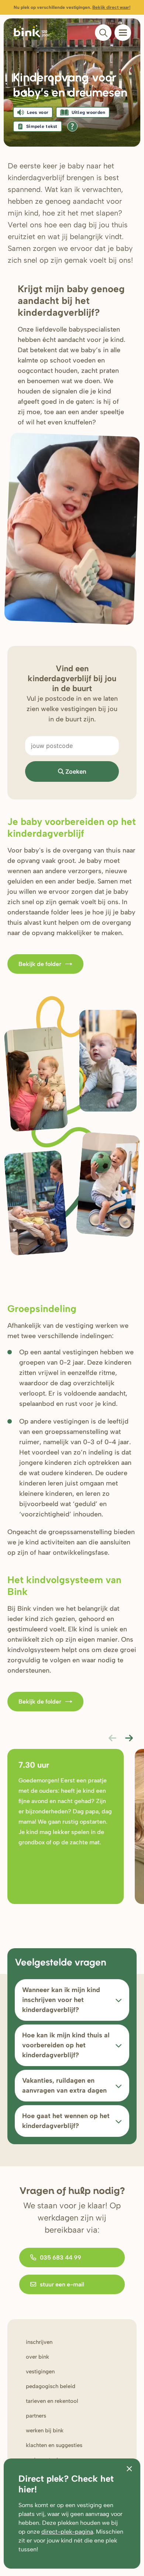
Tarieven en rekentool (52, 2401)
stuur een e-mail (62, 2284)
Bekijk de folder (40, 964)
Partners (36, 2416)
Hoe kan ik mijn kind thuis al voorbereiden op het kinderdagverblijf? (66, 2045)
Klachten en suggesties (54, 2445)
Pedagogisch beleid (51, 2386)
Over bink (37, 2357)
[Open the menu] (123, 33)
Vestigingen (40, 2372)
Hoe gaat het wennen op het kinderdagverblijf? (66, 2121)
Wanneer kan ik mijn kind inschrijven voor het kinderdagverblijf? (61, 2000)
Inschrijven (39, 2342)
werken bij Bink (45, 2430)
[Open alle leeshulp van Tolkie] (72, 126)
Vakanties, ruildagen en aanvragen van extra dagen (64, 2085)
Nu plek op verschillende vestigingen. (72, 7)
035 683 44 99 (61, 2257)
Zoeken (76, 771)
